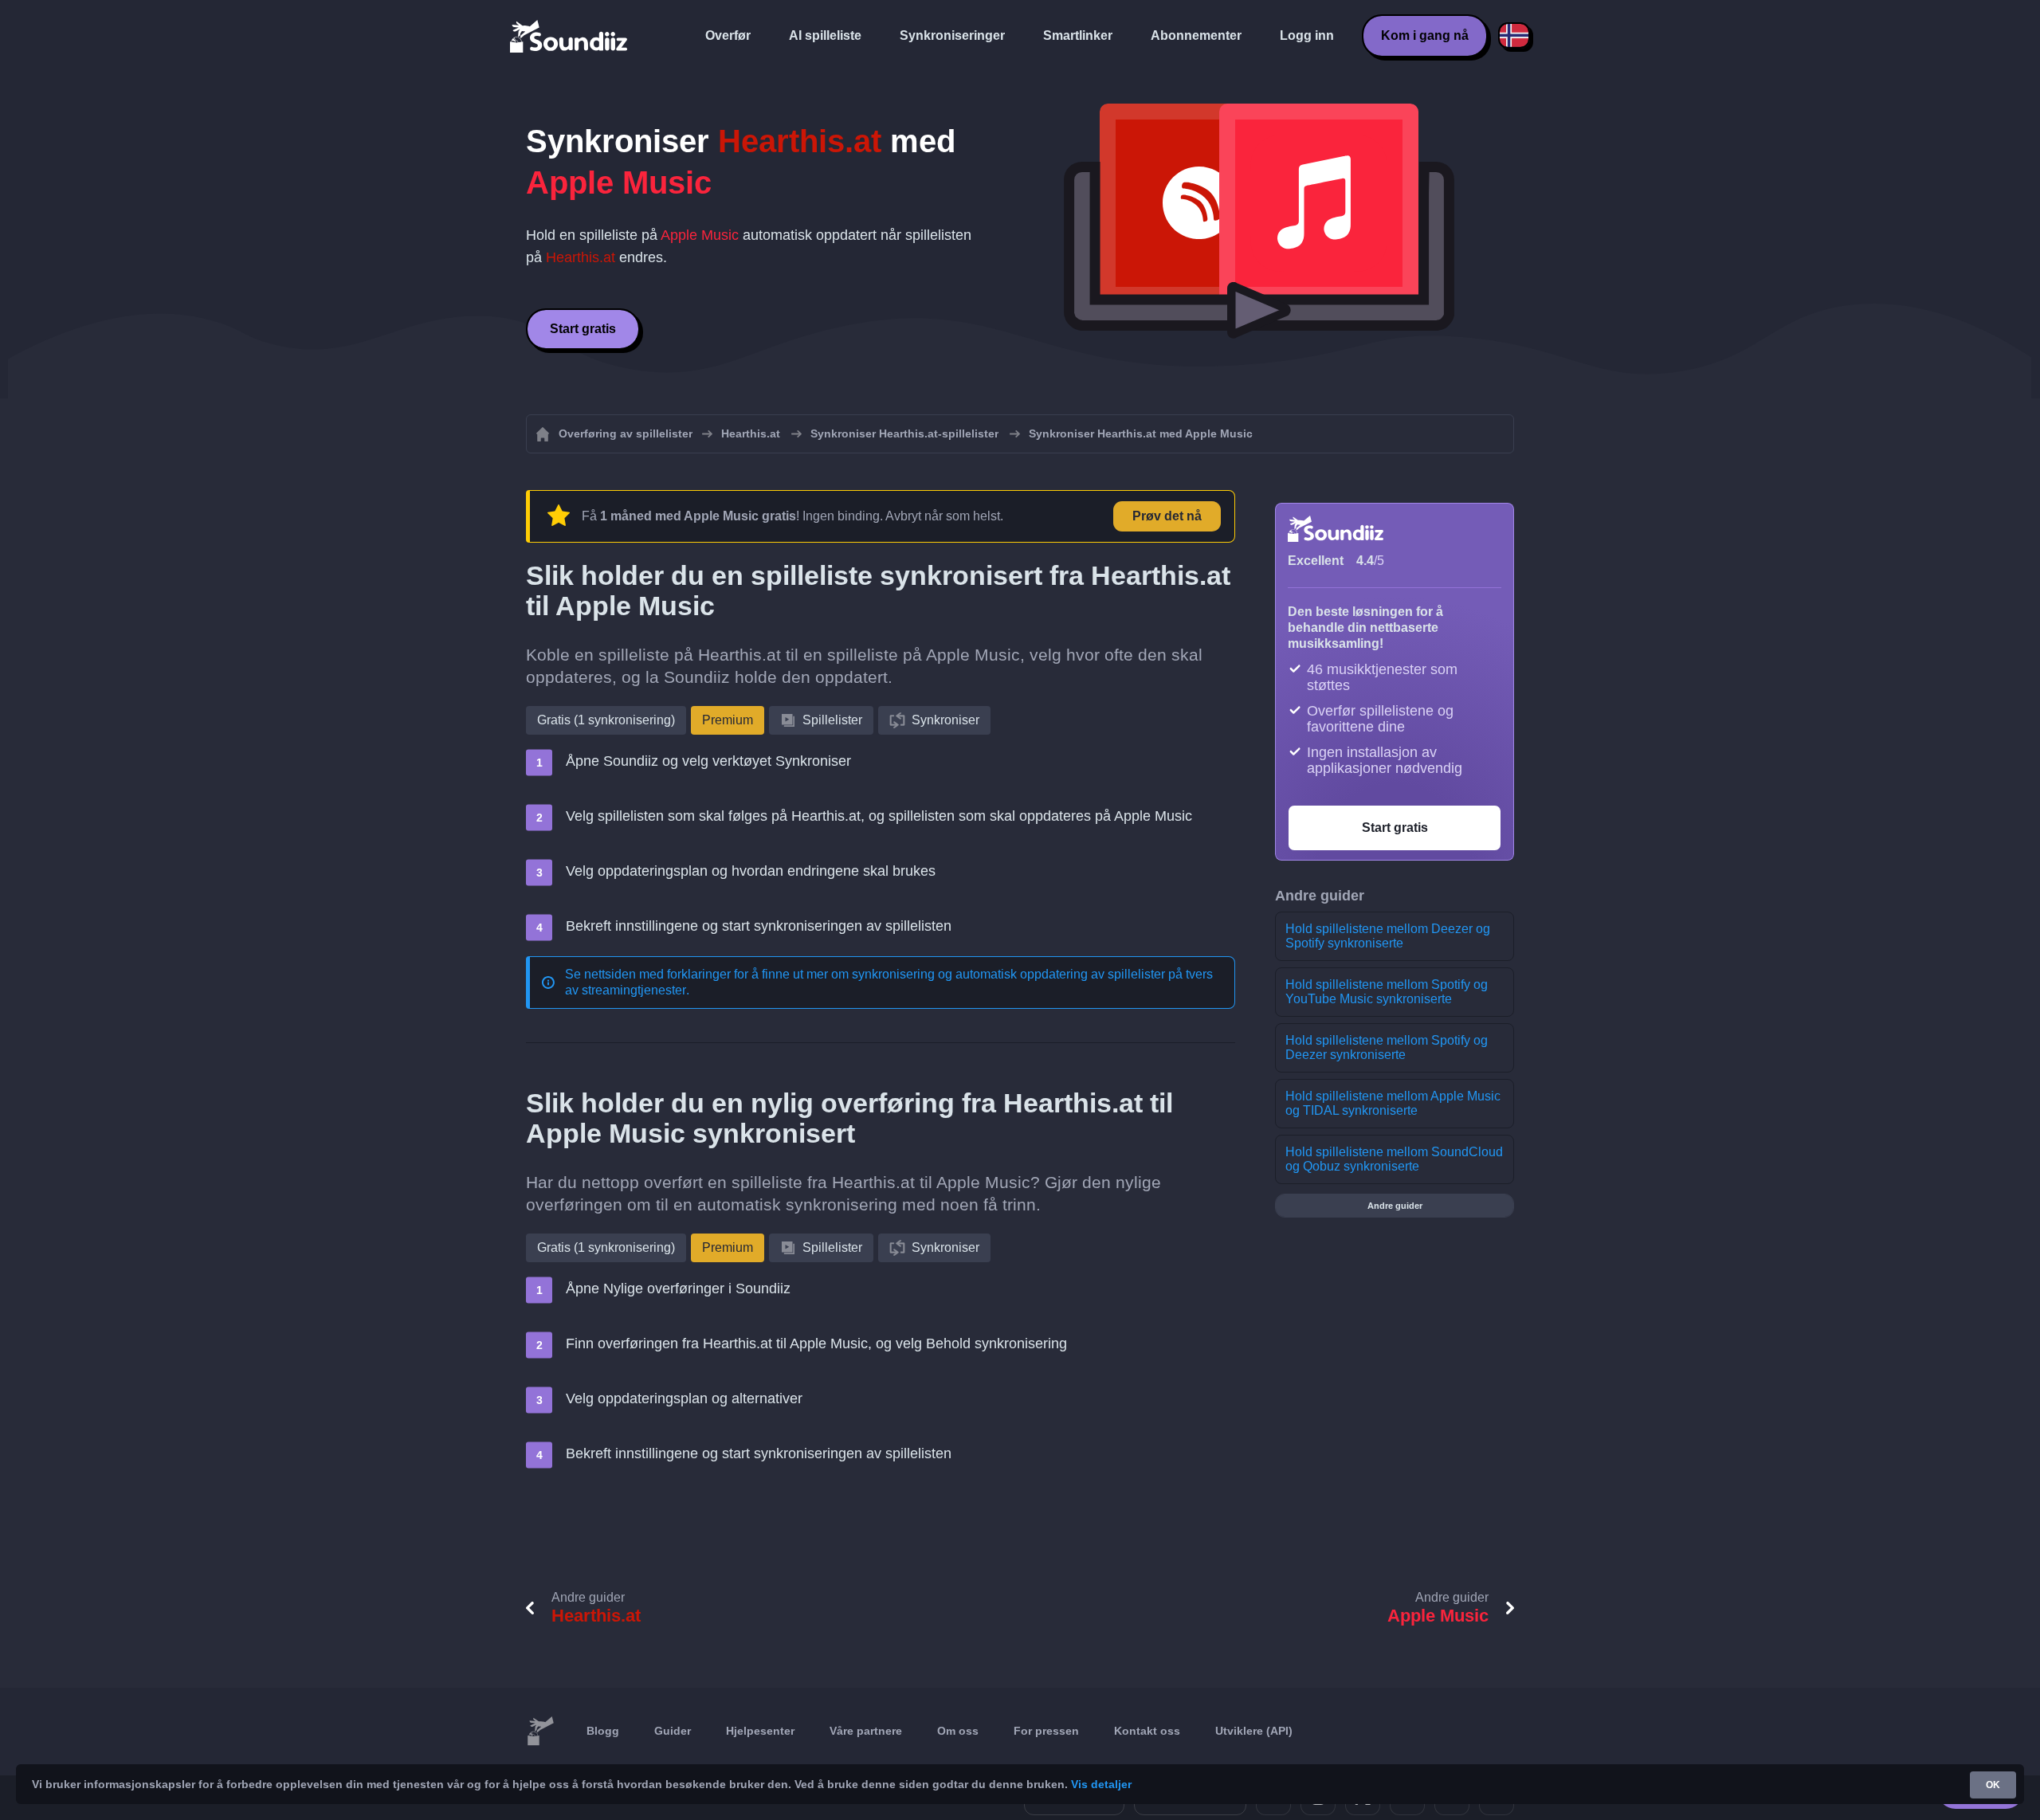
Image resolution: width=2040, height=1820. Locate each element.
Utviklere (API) (1254, 1731)
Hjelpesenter (760, 1731)
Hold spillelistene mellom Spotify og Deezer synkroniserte (1387, 1047)
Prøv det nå (1167, 516)
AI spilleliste (825, 35)
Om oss (958, 1731)
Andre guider (1395, 1206)
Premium (728, 720)
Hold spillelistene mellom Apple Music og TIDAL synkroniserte (1393, 1103)
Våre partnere (866, 1731)
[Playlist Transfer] (570, 36)
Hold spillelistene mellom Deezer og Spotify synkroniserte (1388, 936)
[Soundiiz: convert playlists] (540, 1732)
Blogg (603, 1731)
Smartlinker (1078, 35)
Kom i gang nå (1425, 35)
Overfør (728, 35)
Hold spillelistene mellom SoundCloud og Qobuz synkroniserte (1394, 1159)
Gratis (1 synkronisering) (606, 720)
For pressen (1046, 1731)
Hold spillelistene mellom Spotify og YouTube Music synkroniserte (1387, 992)
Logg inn (1307, 35)
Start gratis (583, 329)
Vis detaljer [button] (1101, 1784)
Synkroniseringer (952, 35)
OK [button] (1993, 1785)
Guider (673, 1731)
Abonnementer (1196, 35)
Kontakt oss (1147, 1731)
